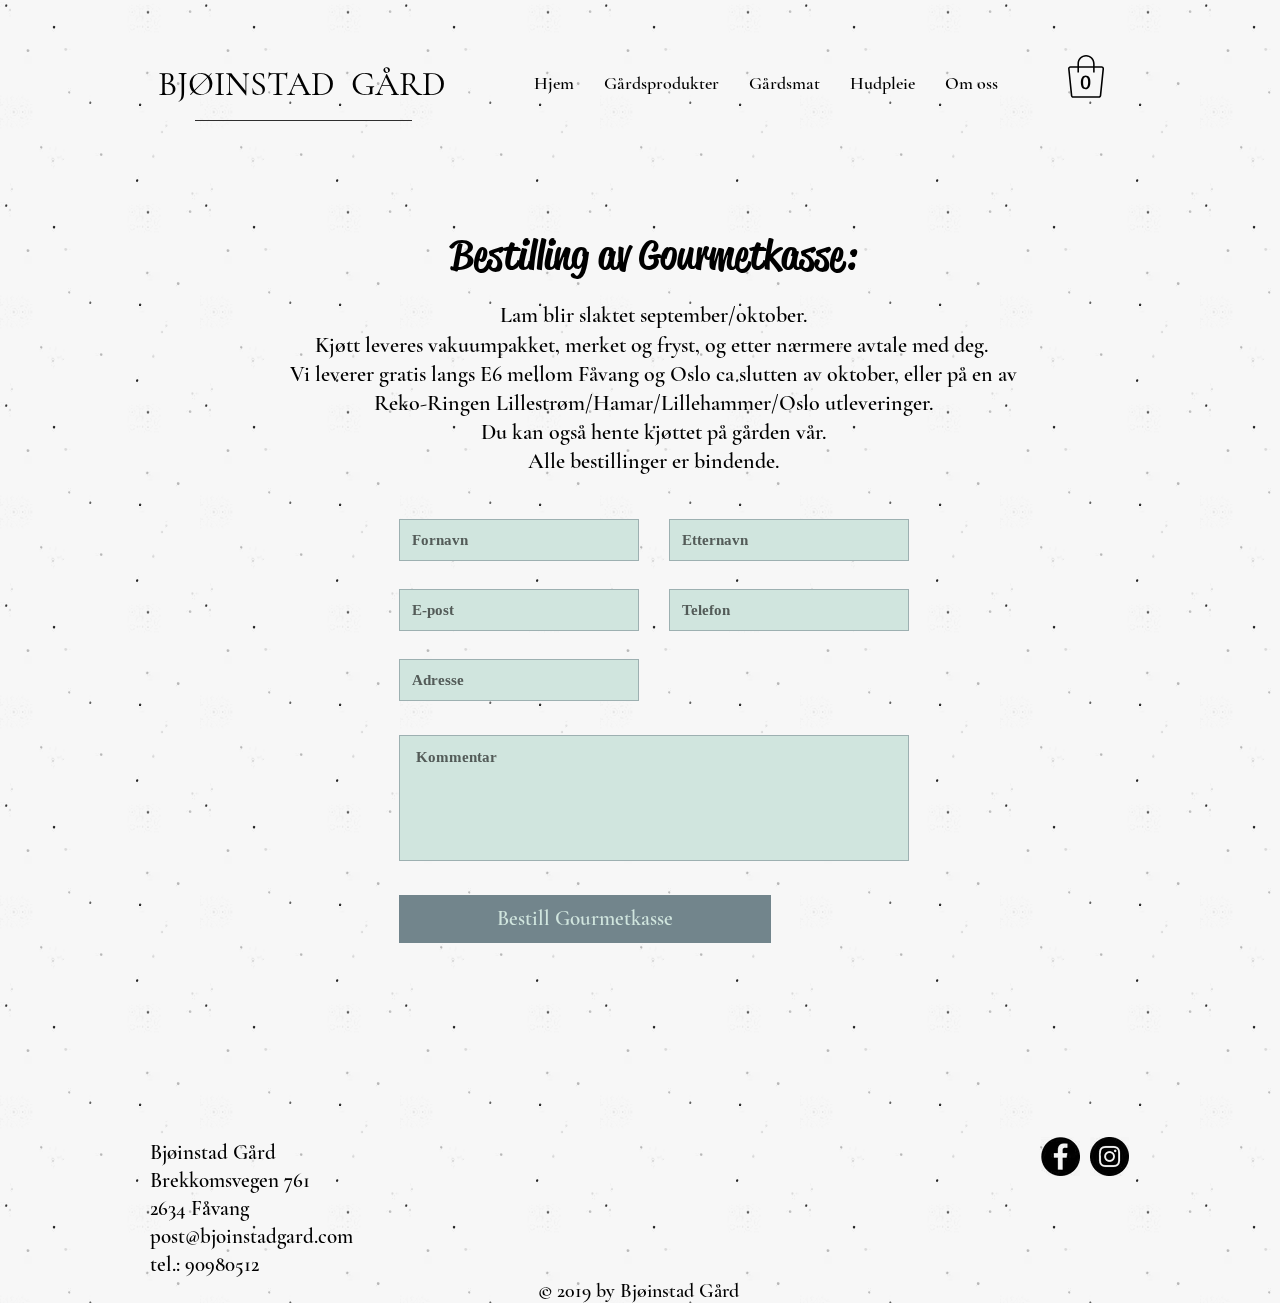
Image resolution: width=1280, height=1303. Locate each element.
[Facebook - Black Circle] (1060, 1156)
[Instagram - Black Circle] (1109, 1156)
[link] (1086, 76)
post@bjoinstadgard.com (251, 1236)
